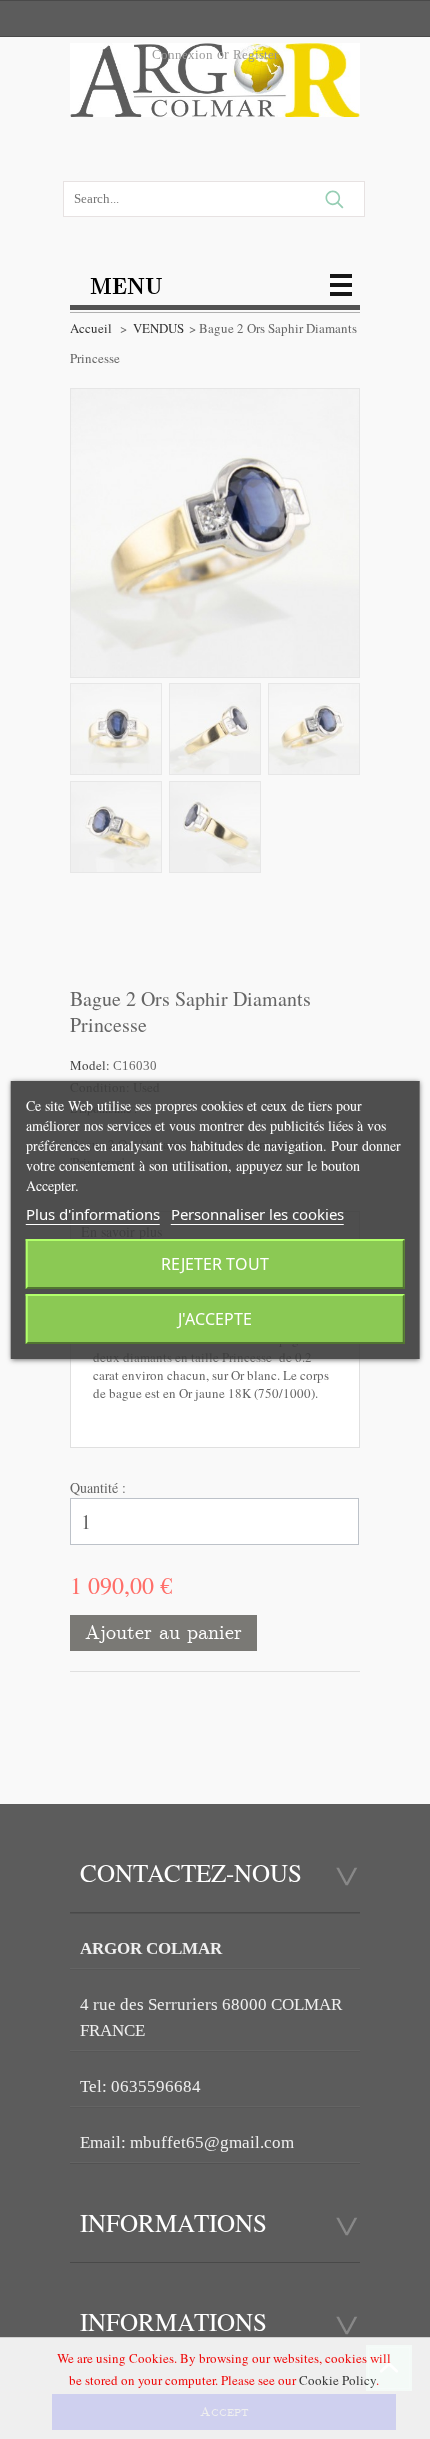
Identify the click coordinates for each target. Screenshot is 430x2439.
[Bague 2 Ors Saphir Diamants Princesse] (116, 729)
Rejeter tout (215, 1264)
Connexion (182, 54)
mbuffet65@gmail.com (212, 2142)
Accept (224, 2412)
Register (255, 54)
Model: (91, 1065)
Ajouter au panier (163, 1632)
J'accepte (215, 1319)
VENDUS (158, 328)
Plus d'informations (93, 1214)
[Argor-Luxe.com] (215, 86)
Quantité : (98, 1487)
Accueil (91, 328)
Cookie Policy (337, 2380)
